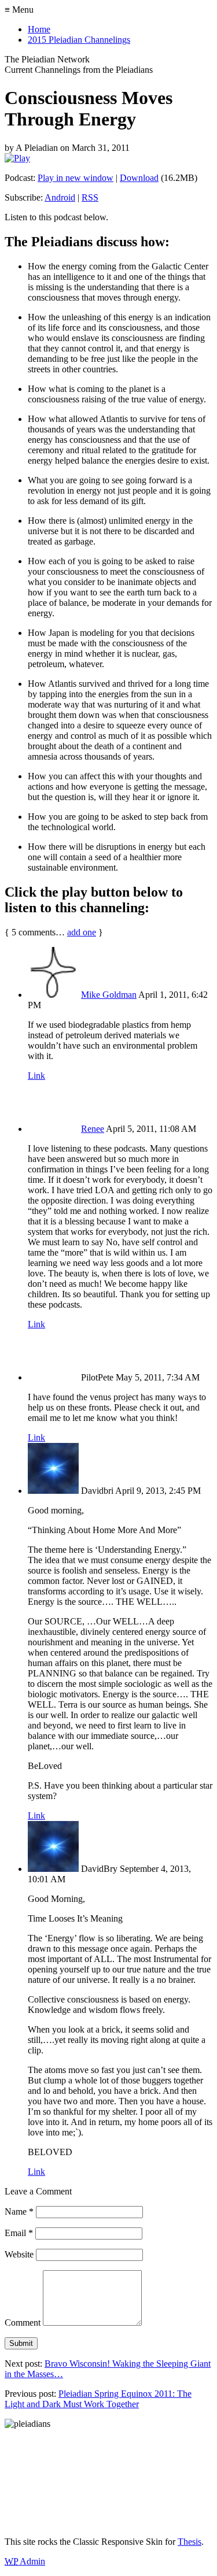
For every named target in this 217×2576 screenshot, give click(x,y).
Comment (23, 2323)
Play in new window (76, 178)
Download (139, 178)
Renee (93, 1129)
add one (82, 932)
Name (19, 2212)
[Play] (17, 158)
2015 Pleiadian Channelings (79, 40)
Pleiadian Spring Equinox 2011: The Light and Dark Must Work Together (98, 2399)
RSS (90, 197)
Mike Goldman (109, 995)
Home (39, 29)
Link (36, 1076)
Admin (25, 2561)
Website (19, 2254)
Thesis (190, 2542)
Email (19, 2233)
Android (60, 197)
